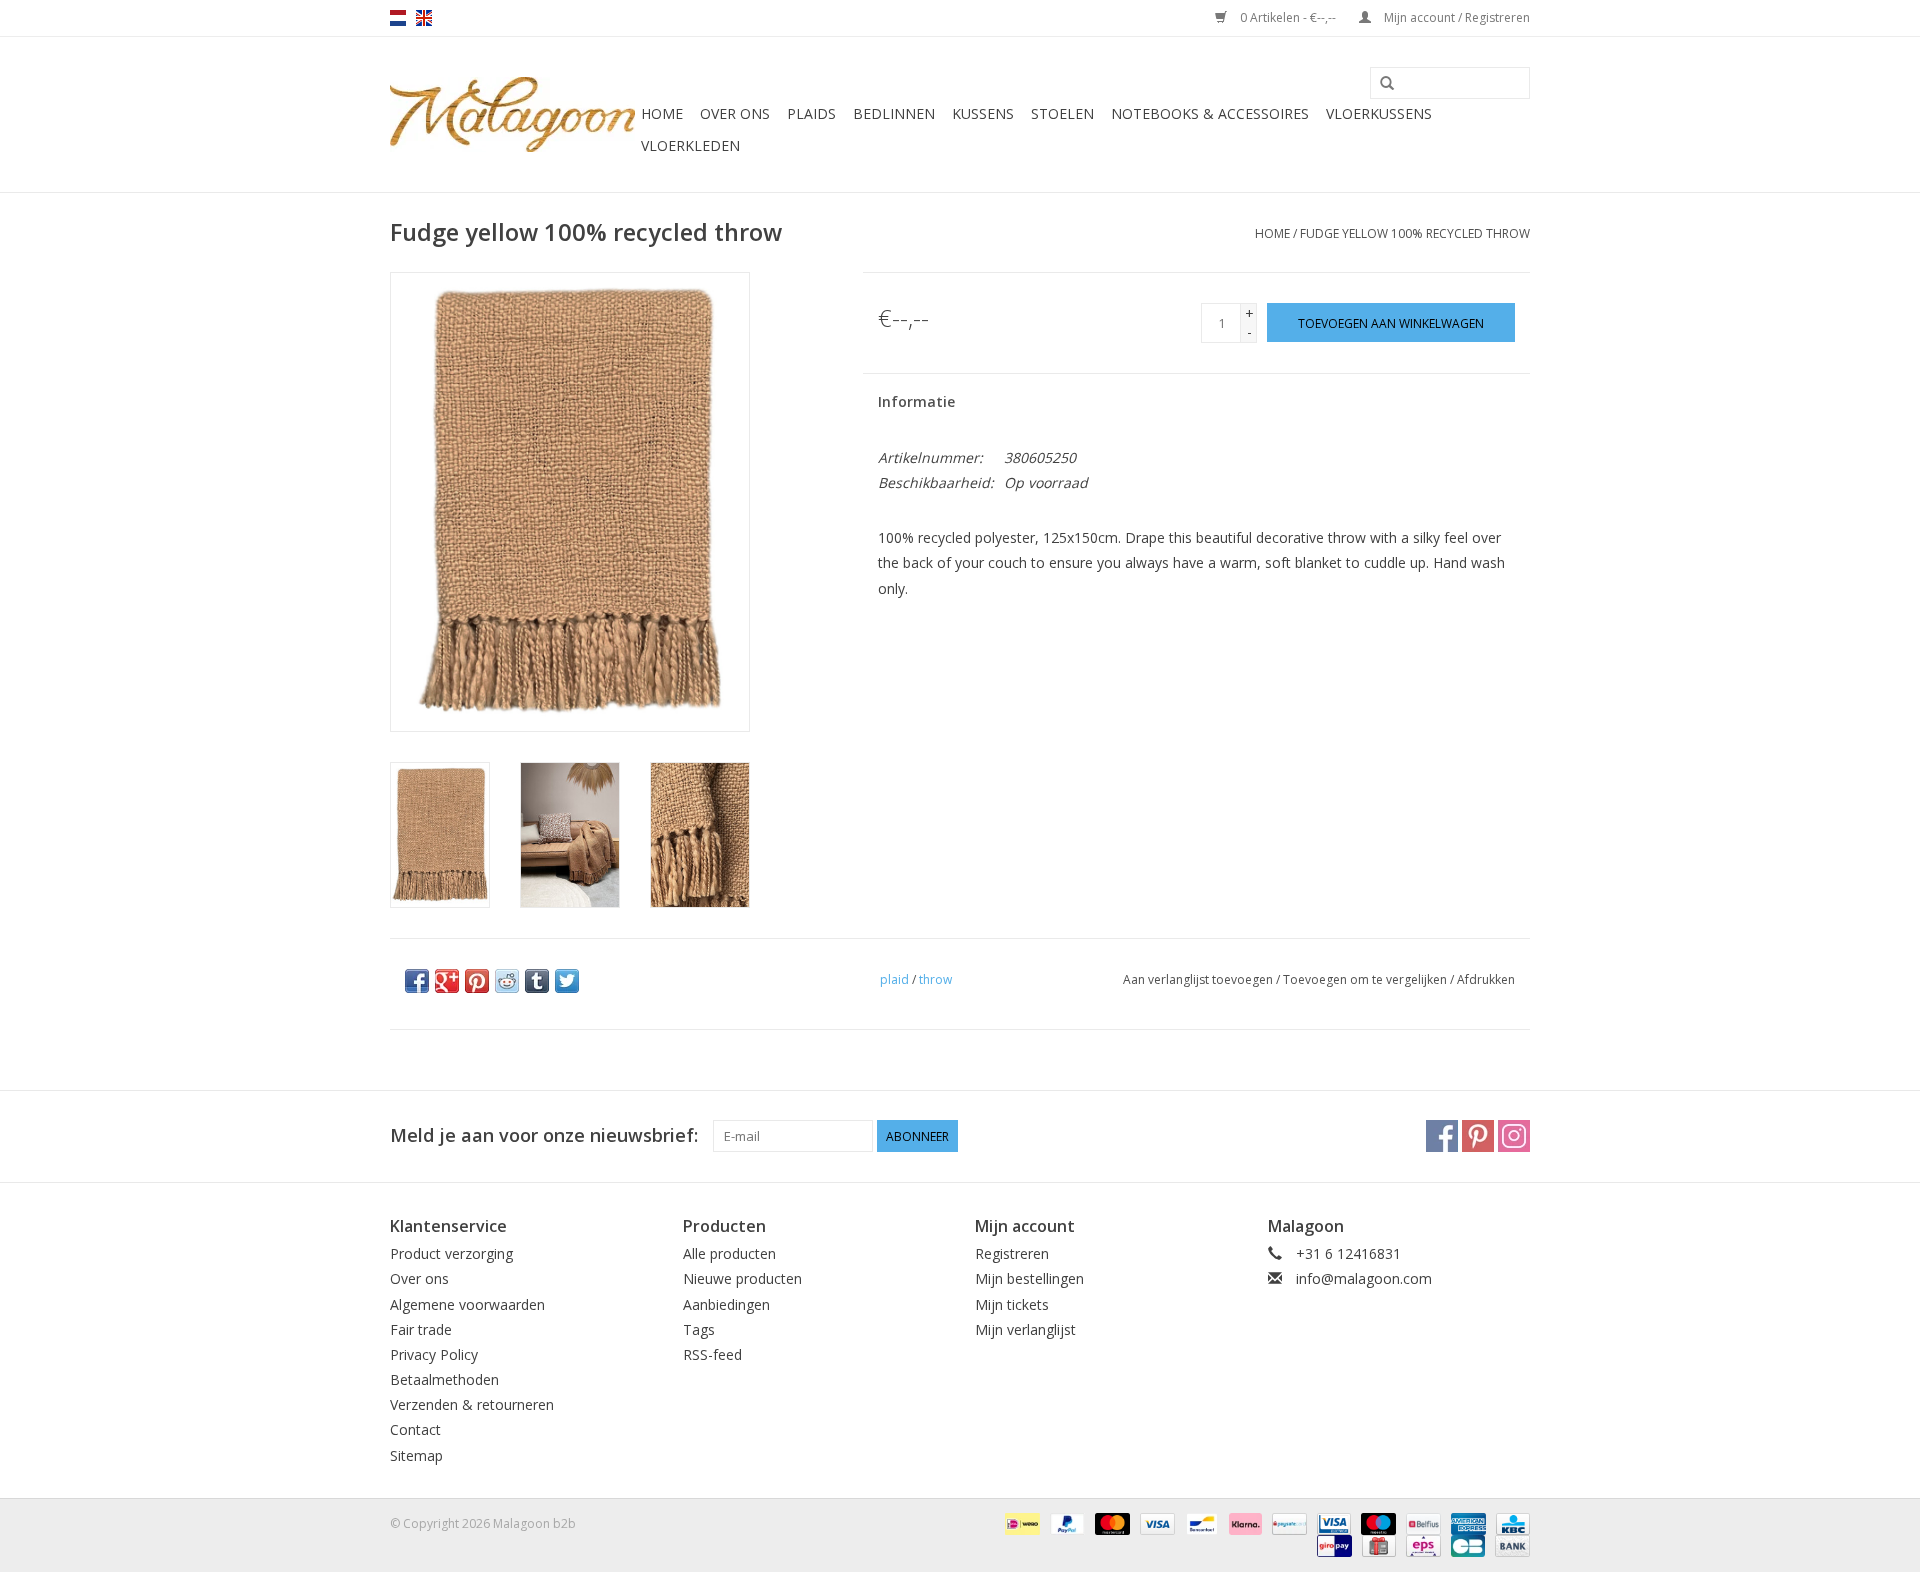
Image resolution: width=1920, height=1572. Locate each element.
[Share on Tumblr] (537, 981)
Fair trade (421, 1329)
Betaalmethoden (444, 1379)
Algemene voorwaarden (467, 1304)
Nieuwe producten (742, 1278)
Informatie (916, 401)
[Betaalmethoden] (1020, 1522)
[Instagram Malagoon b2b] (1514, 1136)
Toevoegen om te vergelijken (1366, 979)
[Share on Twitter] (567, 981)
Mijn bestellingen (1029, 1278)
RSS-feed (712, 1354)
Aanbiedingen (726, 1304)
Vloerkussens (1379, 113)
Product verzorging (451, 1253)
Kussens (983, 113)
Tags (699, 1329)
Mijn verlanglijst (1025, 1329)
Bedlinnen (894, 113)
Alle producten (729, 1253)
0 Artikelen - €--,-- (1288, 17)
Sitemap (416, 1455)
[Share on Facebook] (417, 981)
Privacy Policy (434, 1354)
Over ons (735, 113)
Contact (415, 1429)
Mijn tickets (1012, 1304)
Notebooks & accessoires (1210, 113)
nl (398, 18)
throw (935, 979)
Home (662, 113)
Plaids (811, 113)
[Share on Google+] (447, 981)
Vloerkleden (690, 145)
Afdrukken (1486, 979)
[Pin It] (477, 981)
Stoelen (1062, 113)
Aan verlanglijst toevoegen (1198, 979)
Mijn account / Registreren (1455, 17)
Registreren (1012, 1253)
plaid (894, 979)
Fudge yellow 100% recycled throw (1415, 233)
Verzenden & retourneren (472, 1404)
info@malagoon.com (1364, 1278)
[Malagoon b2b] (512, 114)
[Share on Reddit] (507, 981)
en (424, 18)
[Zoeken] (1387, 84)
